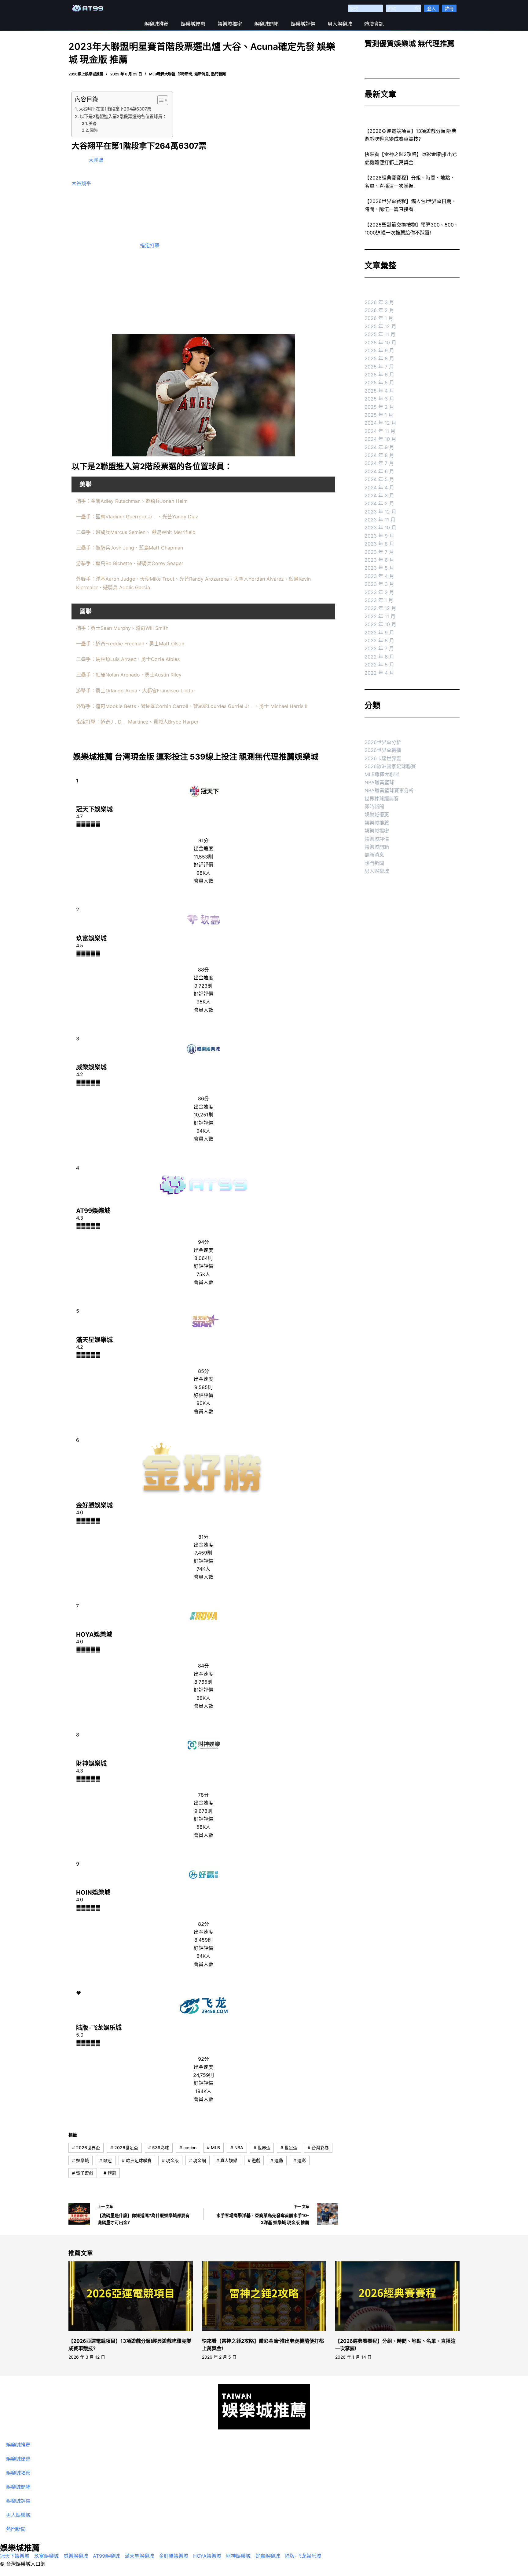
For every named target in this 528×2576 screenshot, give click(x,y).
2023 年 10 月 (380, 528)
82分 (204, 1924)
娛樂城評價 (303, 24)
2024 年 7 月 (379, 463)
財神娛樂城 (91, 1764)
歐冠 (106, 2160)
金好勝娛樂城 (94, 1505)
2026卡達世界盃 (383, 758)
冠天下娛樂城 (94, 809)
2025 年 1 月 (379, 415)
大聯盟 (96, 160)
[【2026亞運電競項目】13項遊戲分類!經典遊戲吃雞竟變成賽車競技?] (131, 2296)
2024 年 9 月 (379, 447)
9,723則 (203, 986)
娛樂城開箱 (266, 24)
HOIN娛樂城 (93, 1892)
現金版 (170, 2160)
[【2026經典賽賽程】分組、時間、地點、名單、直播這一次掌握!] (397, 2296)
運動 (277, 2160)
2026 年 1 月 (379, 318)
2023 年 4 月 (379, 576)
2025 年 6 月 (379, 375)
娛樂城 (81, 2160)
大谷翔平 (81, 183)
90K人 (204, 1403)
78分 (203, 1795)
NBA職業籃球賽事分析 (389, 790)
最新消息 (202, 74)
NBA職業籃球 (379, 782)
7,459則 (203, 1553)
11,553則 (203, 857)
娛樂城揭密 (230, 24)
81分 (203, 1537)
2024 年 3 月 (379, 495)
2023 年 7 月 (379, 552)
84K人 (204, 1956)
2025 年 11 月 (380, 334)
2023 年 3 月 (379, 584)
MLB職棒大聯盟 (162, 74)
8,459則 (204, 1940)
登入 (431, 8)
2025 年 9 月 (379, 350)
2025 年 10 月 (380, 343)
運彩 (300, 2160)
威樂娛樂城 (91, 1067)
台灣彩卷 (318, 2148)
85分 (204, 1371)
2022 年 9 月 (379, 633)
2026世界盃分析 (383, 742)
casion (188, 2148)
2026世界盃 (86, 2148)
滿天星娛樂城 (94, 1340)
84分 (204, 1666)
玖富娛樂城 (91, 938)
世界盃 (262, 2148)
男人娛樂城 (340, 24)
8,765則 (203, 1682)
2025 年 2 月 (379, 407)
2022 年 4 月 (379, 673)
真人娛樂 (227, 2160)
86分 (204, 1098)
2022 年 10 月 (380, 624)
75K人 (203, 1274)
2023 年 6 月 (379, 560)
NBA (237, 2148)
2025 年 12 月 (380, 326)
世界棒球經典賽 (382, 799)
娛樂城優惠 (193, 24)
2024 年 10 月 (380, 439)
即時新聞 (185, 74)
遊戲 (254, 2160)
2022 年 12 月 (380, 608)
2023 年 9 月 (379, 536)
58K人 (204, 1827)
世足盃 (289, 2148)
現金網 (198, 2160)
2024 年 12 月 (380, 423)
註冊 (449, 8)
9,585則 (204, 1387)
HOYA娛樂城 (94, 1634)
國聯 (94, 130)
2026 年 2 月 (379, 310)
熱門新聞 (218, 74)
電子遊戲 (83, 2173)
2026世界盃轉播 (383, 750)
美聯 (93, 123)
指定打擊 (150, 245)
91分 (203, 840)
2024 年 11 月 (380, 431)
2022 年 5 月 (379, 665)
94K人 (204, 1131)
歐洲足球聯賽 (137, 2160)
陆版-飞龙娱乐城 (99, 2028)
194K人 (203, 2091)
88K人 (204, 1698)
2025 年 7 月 (379, 367)
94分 (204, 1242)
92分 (204, 2059)
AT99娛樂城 (93, 1211)
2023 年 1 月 (379, 600)
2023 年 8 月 (379, 544)
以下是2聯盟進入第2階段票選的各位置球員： (123, 116)
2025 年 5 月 (379, 383)
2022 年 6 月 (379, 657)
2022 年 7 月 (379, 648)
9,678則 (203, 1811)
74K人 (204, 1569)
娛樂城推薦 (156, 24)
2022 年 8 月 (379, 640)
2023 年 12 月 (380, 512)
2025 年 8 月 (379, 358)
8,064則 (204, 1258)
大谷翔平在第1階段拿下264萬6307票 (115, 109)
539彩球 (159, 2148)
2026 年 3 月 (379, 302)
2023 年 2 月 (379, 592)
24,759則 (204, 2075)
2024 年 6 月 (379, 471)
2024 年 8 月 (379, 455)
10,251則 (204, 1115)
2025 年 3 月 (379, 399)
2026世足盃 (124, 2148)
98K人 (204, 873)
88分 (204, 970)
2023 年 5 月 (379, 568)
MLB (213, 2148)
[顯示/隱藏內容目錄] (160, 100)
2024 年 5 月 (379, 479)
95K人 (204, 1002)
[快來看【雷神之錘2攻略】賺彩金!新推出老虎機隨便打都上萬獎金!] (264, 2296)
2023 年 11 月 (380, 520)
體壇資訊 (374, 24)
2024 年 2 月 (379, 503)
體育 (110, 2173)
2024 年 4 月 (379, 488)
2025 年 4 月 (379, 391)
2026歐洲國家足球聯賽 (390, 766)
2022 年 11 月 (380, 616)
